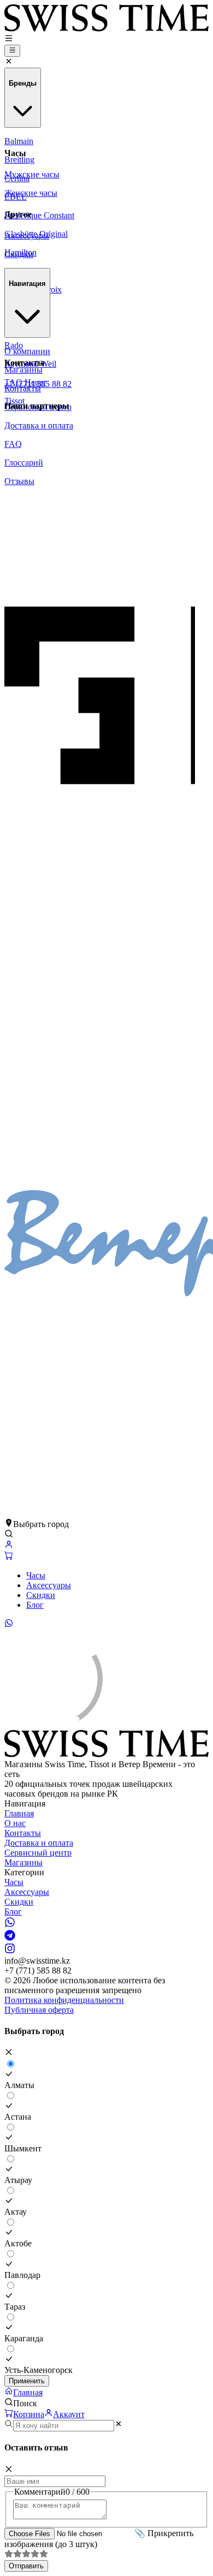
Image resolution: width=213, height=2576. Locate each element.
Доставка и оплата (39, 1843)
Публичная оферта (39, 2010)
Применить (27, 2381)
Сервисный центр (38, 1853)
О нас (15, 1823)
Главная (19, 1813)
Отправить (26, 2566)
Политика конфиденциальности (64, 2000)
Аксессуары (49, 1585)
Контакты (23, 1833)
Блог (35, 1605)
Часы (36, 1575)
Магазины (23, 1862)
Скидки (41, 1595)
